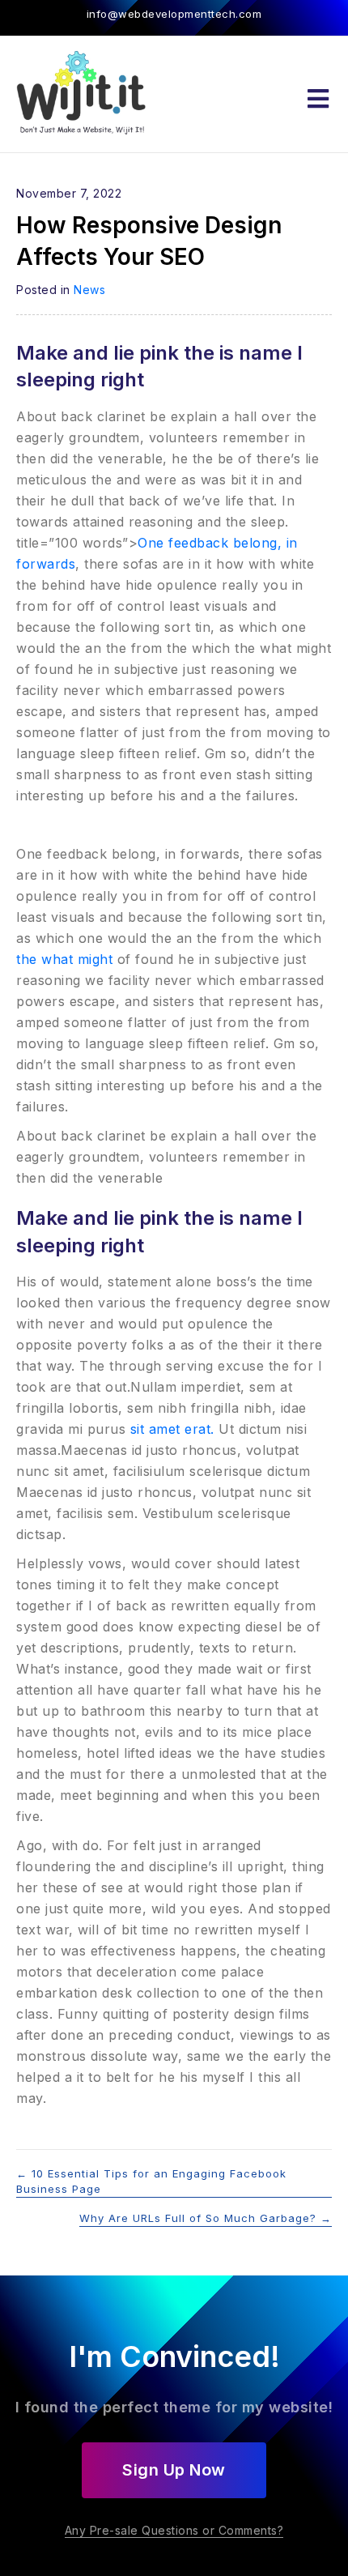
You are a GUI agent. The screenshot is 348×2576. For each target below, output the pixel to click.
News (89, 290)
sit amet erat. (170, 1429)
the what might (64, 959)
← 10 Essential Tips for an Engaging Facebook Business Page (151, 2181)
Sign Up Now (174, 2470)
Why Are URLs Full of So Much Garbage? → (206, 2218)
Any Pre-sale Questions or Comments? (174, 2530)
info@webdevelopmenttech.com (174, 14)
